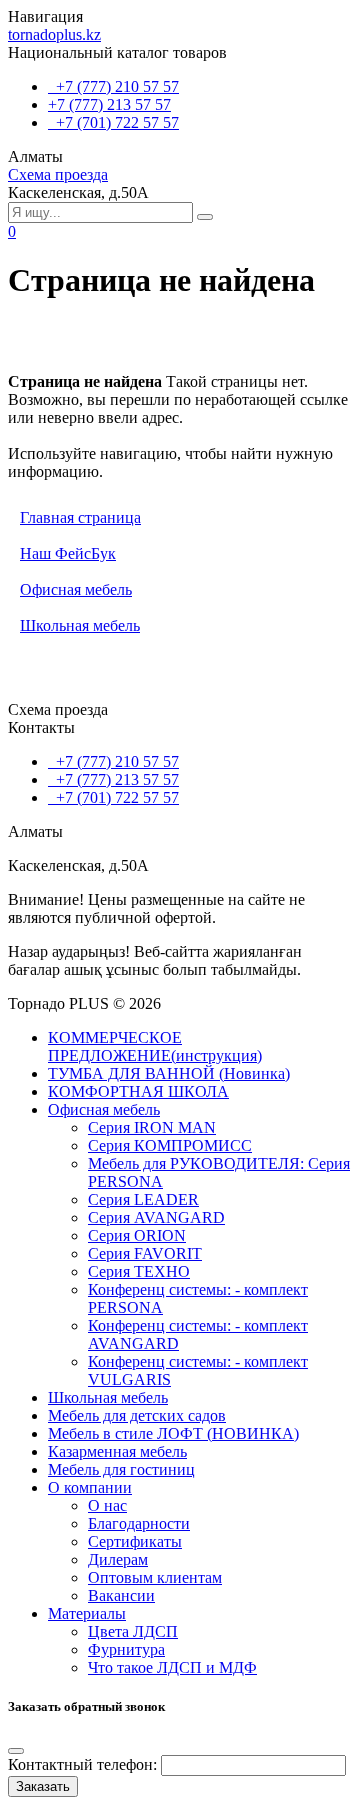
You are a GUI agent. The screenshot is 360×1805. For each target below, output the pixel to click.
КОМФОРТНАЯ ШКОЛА (138, 1091)
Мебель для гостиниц (121, 1469)
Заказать (43, 1786)
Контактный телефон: (82, 1764)
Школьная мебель (80, 625)
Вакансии (121, 1595)
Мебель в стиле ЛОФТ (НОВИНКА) (173, 1433)
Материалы (87, 1613)
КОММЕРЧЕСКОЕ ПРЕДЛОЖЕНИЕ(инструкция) (155, 1046)
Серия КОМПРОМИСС (170, 1145)
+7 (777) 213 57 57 (109, 104)
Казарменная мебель (117, 1451)
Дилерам (118, 1559)
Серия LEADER (143, 1199)
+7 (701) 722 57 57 (113, 122)
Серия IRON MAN (152, 1127)
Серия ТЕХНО (139, 1271)
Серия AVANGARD (156, 1217)
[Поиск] (205, 217)
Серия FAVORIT (145, 1253)
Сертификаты (135, 1541)
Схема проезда (58, 174)
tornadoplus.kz (54, 34)
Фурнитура (126, 1649)
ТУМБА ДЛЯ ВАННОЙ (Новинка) (169, 1073)
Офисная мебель (76, 589)
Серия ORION (137, 1235)
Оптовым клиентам (155, 1577)
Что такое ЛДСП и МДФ (172, 1667)
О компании (90, 1487)
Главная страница (80, 517)
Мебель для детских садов (137, 1415)
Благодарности (139, 1523)
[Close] (16, 1751)
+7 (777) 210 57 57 (113, 86)
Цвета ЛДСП (133, 1631)
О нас (107, 1505)
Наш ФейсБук (68, 553)
